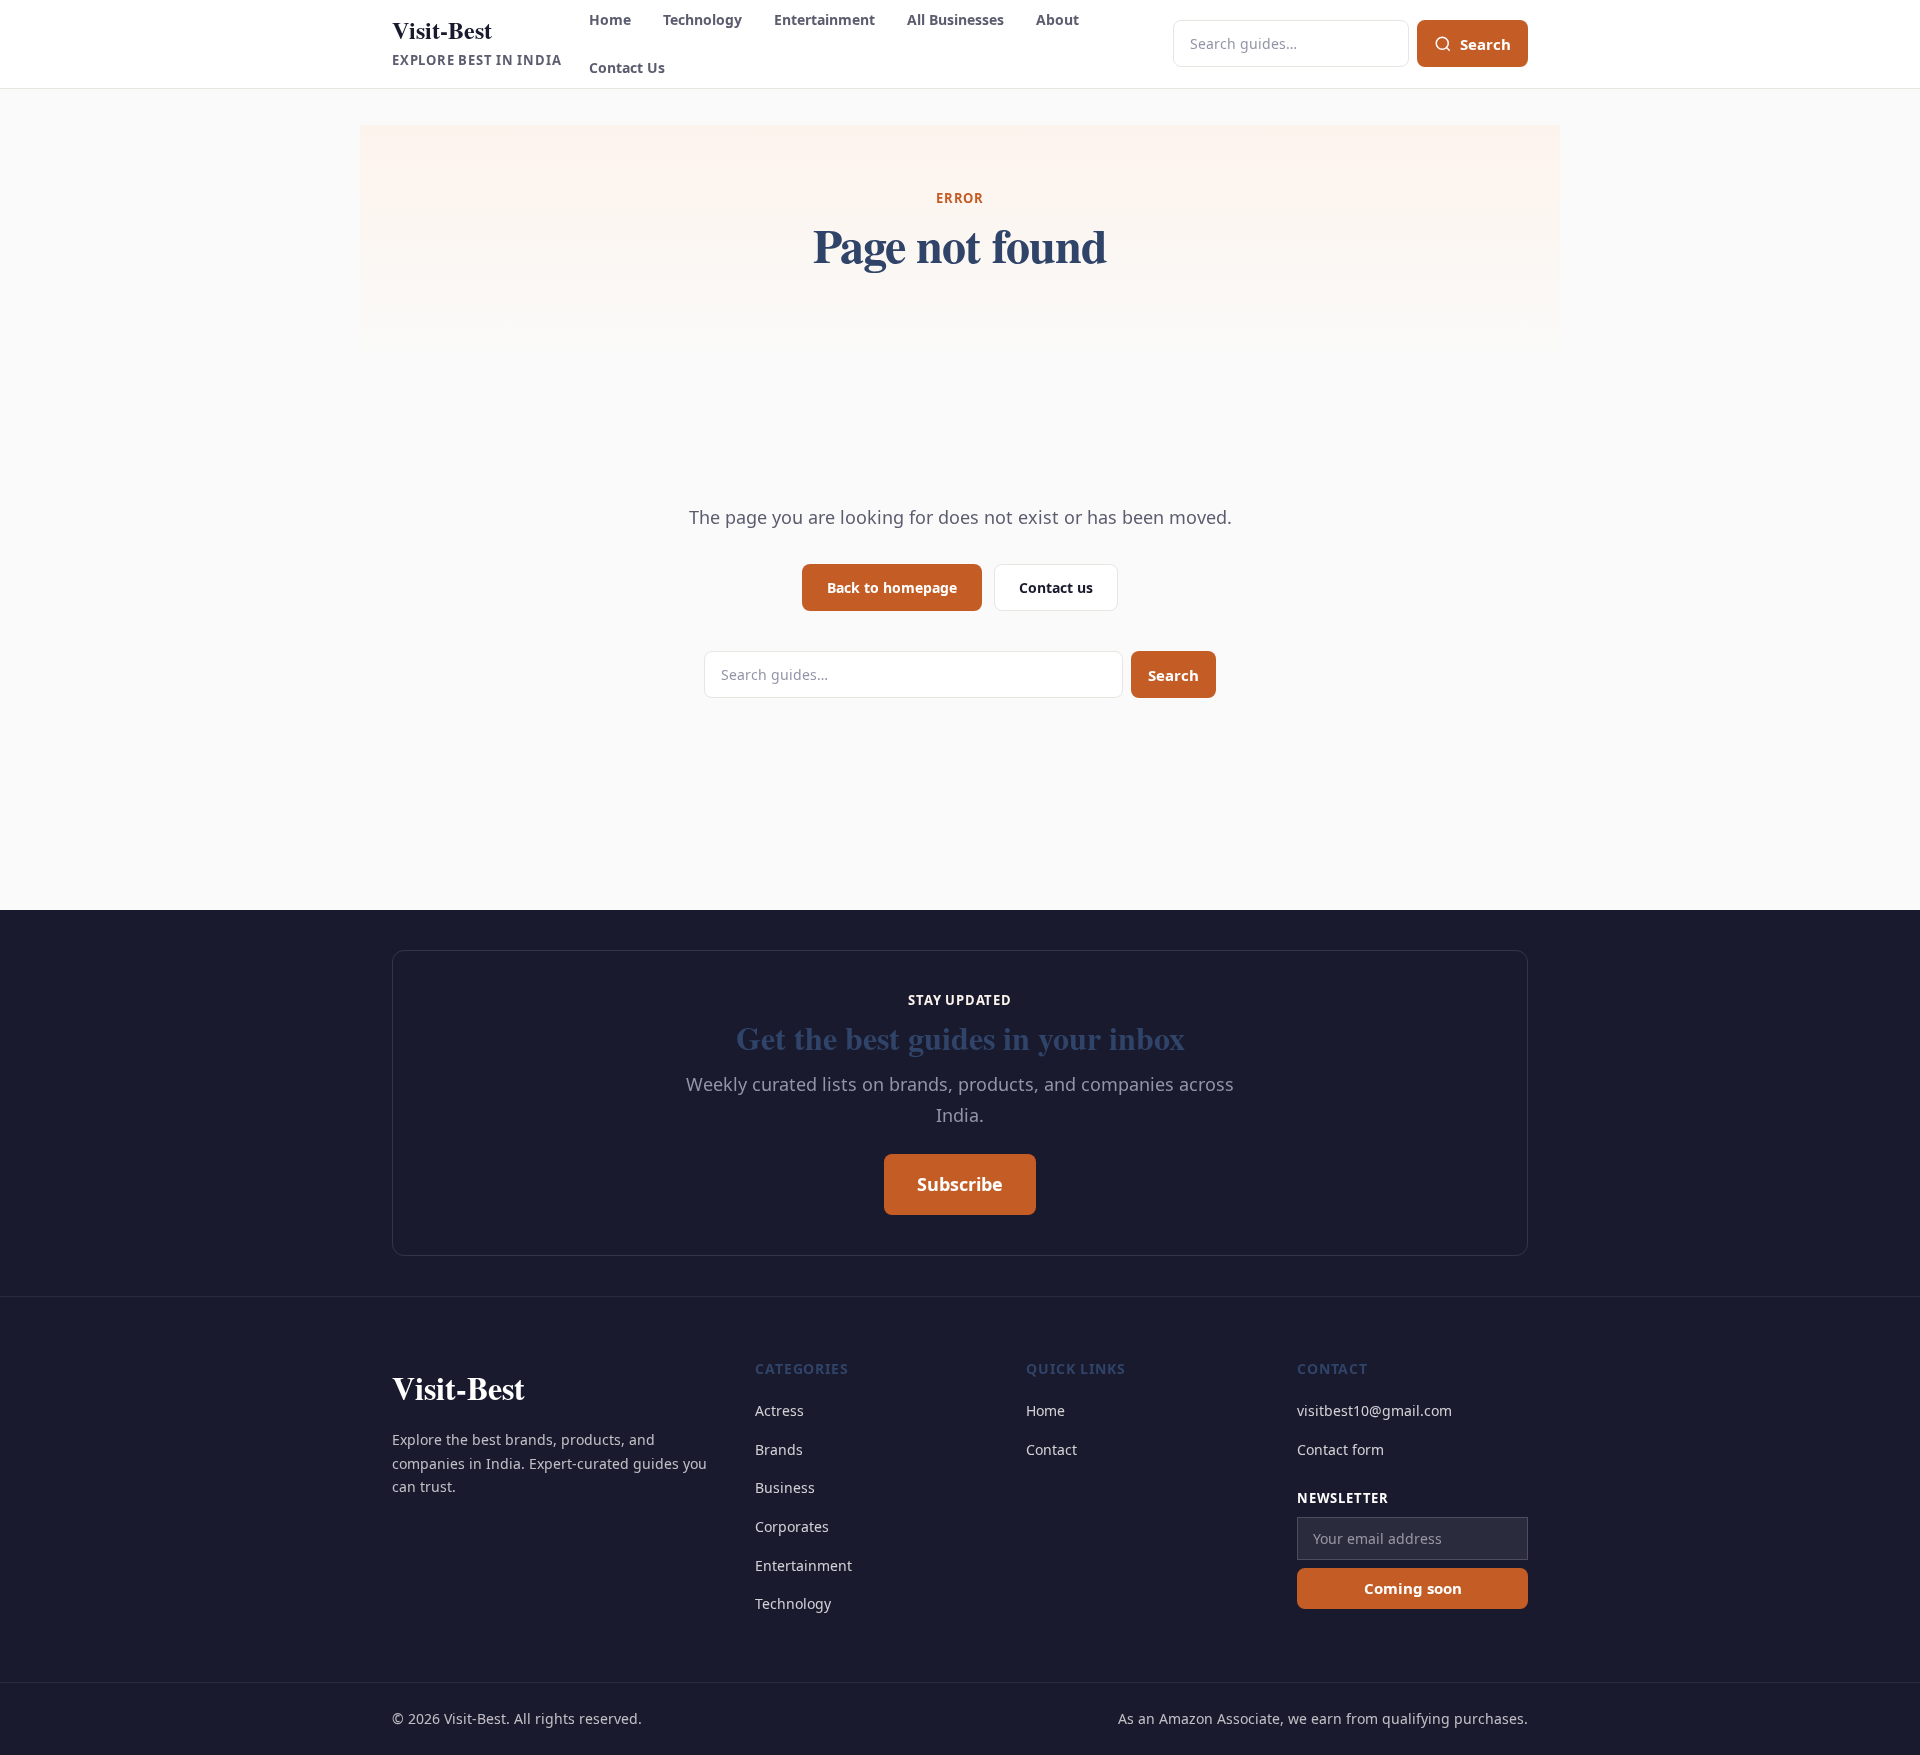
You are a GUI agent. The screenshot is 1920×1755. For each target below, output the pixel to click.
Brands (779, 1449)
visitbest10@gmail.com (1374, 1410)
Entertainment (824, 19)
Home (610, 19)
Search (1173, 675)
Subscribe (960, 1184)
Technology (702, 19)
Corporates (792, 1526)
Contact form (1340, 1449)
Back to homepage (892, 587)
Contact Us (627, 67)
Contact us (1056, 587)
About (1057, 19)
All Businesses (955, 19)
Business (785, 1487)
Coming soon (1413, 1588)
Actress (779, 1410)
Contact (1051, 1449)
